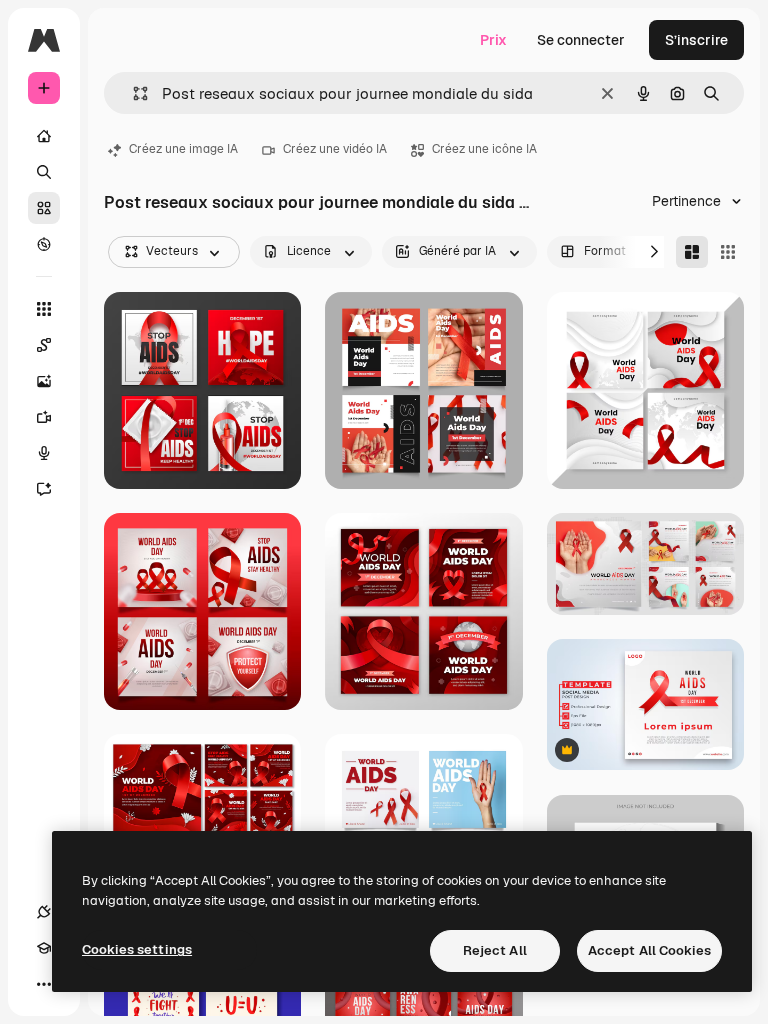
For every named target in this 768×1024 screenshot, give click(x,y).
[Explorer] (44, 244)
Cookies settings (137, 949)
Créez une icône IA (484, 149)
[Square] (728, 252)
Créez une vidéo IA (335, 149)
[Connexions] (44, 912)
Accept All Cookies (649, 950)
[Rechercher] (44, 172)
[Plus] (44, 984)
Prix (493, 40)
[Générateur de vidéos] (44, 417)
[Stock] (44, 208)
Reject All (495, 950)
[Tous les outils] (44, 309)
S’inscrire (696, 40)
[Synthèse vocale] (44, 453)
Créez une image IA (183, 149)
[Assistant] (44, 489)
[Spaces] (44, 345)
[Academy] (44, 948)
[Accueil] (44, 136)
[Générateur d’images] (44, 381)
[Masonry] (692, 252)
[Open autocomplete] (132, 93)
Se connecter (581, 40)
